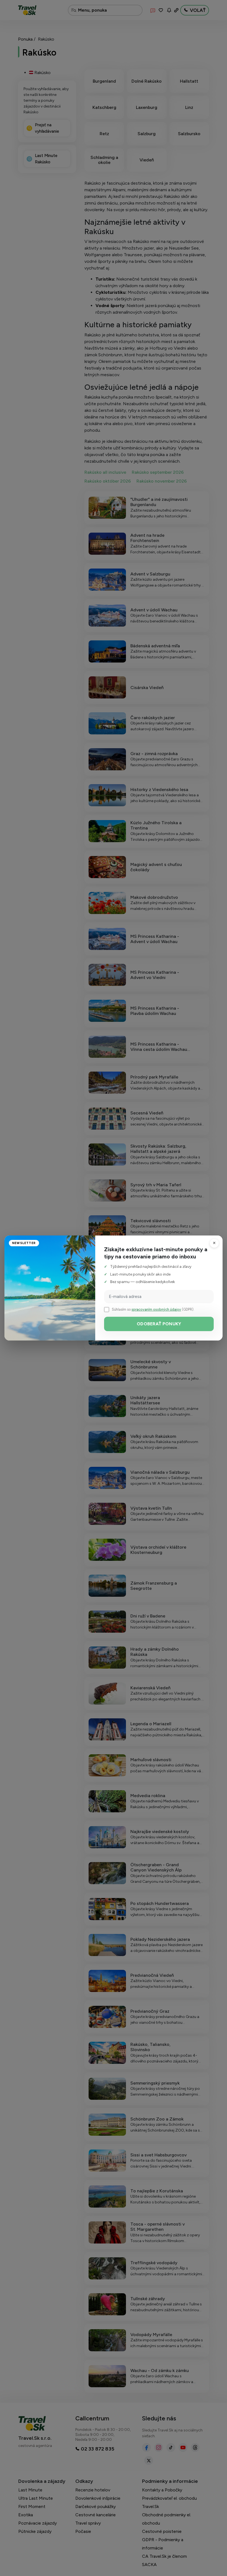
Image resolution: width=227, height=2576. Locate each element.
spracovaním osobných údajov (156, 1309)
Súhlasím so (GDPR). (153, 1309)
